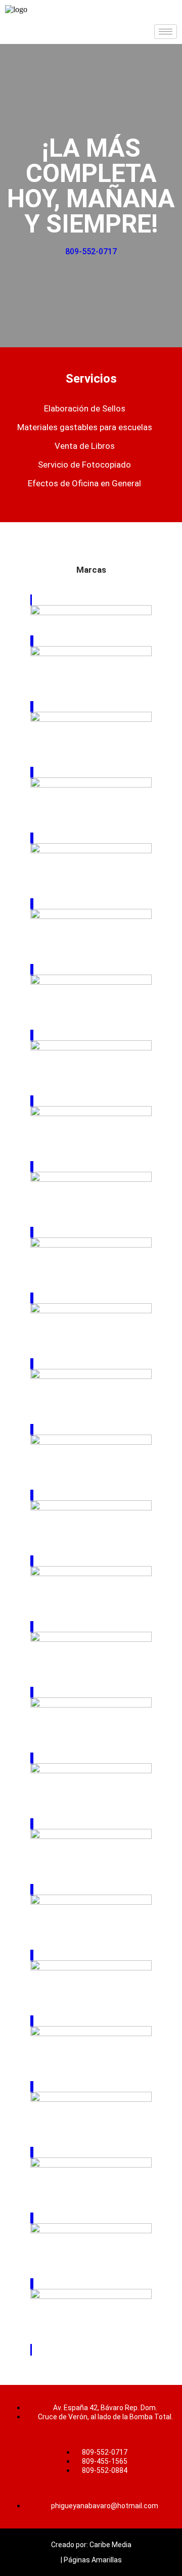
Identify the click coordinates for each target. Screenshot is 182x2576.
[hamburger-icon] (166, 32)
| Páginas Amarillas (91, 2560)
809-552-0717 (91, 251)
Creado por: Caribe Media (91, 2545)
